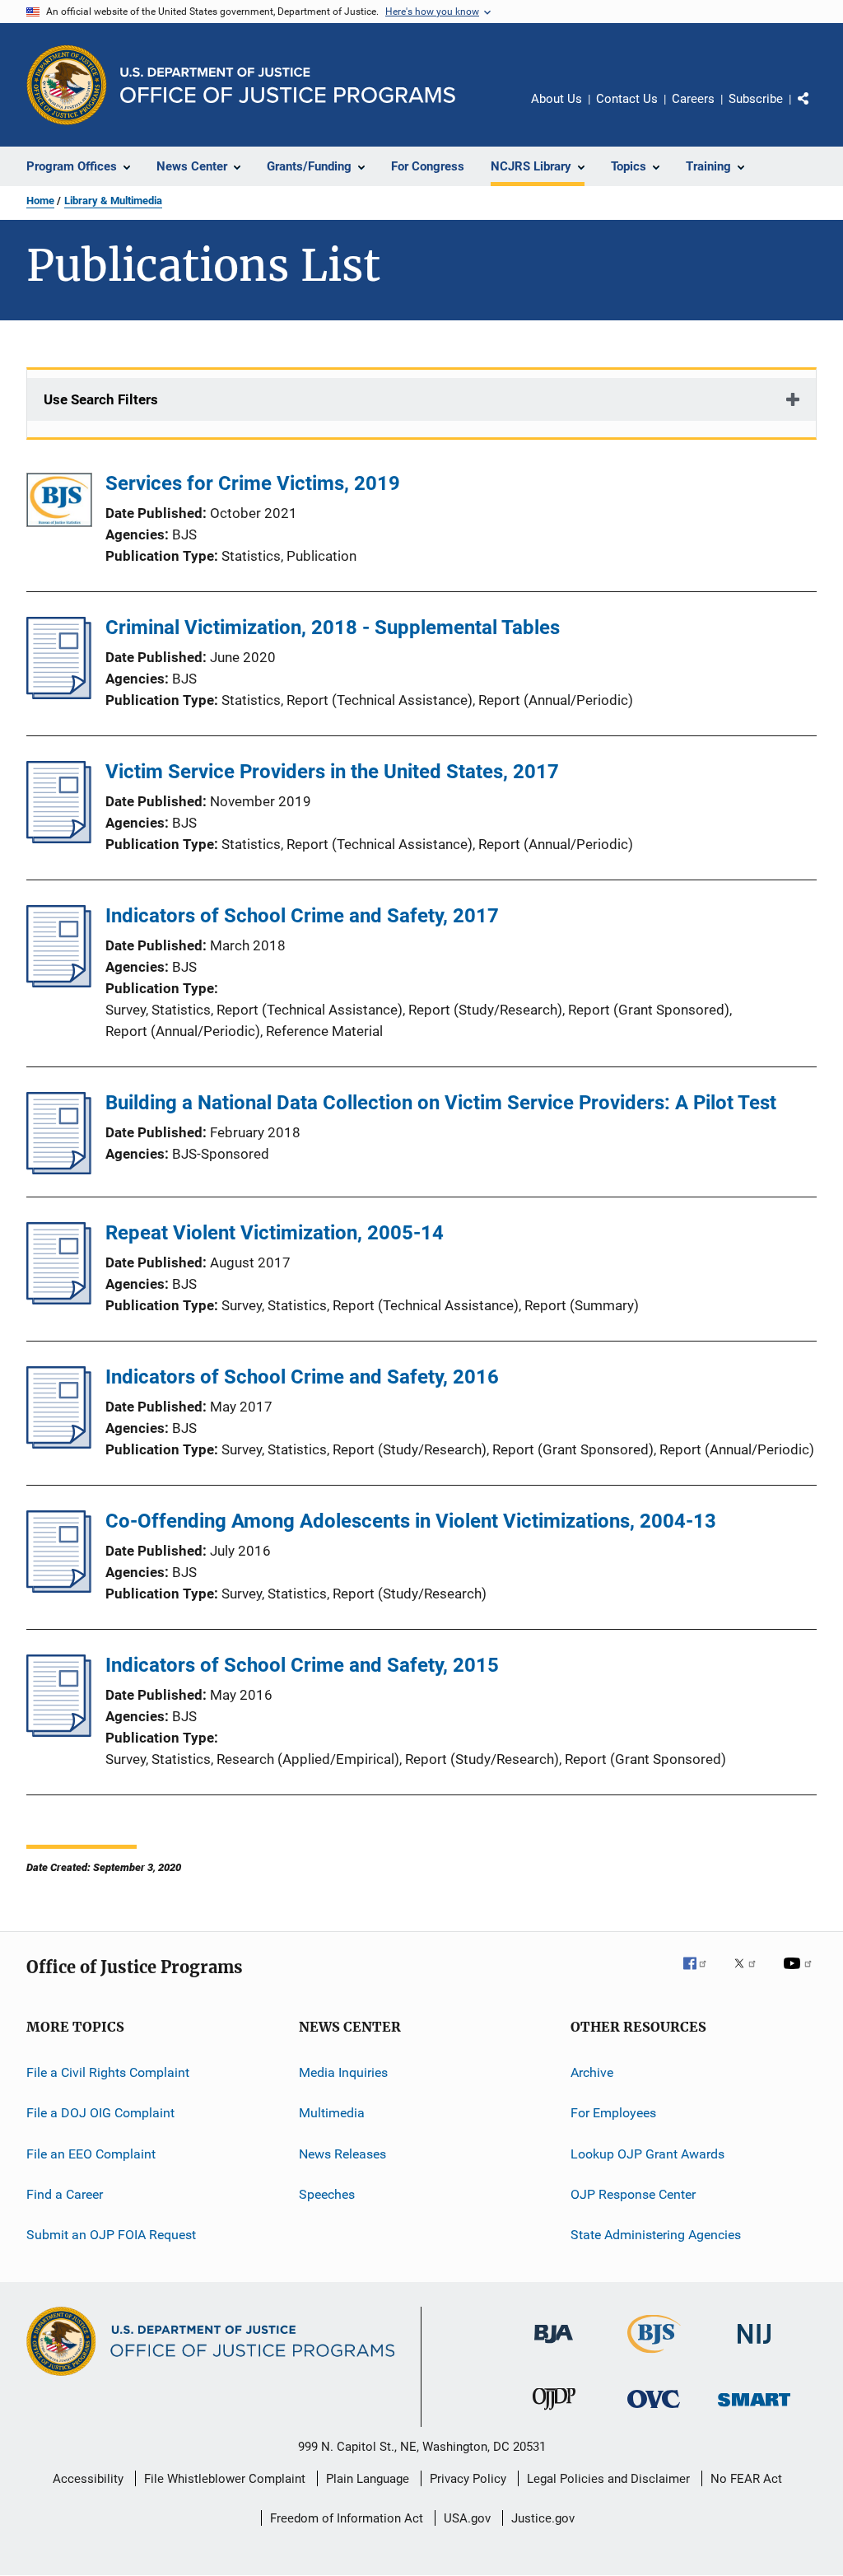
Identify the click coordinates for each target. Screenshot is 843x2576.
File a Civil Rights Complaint (108, 2072)
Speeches (327, 2194)
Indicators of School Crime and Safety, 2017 (302, 916)
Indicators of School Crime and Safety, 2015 (302, 1665)
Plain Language (368, 2479)
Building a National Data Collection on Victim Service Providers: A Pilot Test (441, 1103)
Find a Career (65, 2194)
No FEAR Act (746, 2479)
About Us (557, 99)
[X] (751, 1975)
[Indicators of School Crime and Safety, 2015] (59, 1732)
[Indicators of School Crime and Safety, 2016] (59, 1444)
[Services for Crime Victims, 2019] (59, 503)
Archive (592, 2072)
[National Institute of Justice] (754, 2347)
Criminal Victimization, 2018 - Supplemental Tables (333, 628)
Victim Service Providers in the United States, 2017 (332, 772)
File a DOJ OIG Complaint (100, 2113)
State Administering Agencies (656, 2235)
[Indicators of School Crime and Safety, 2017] (59, 982)
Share (817, 110)
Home (40, 201)
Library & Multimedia (113, 201)
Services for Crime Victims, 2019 (253, 483)
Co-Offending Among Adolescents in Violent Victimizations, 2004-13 (411, 1521)
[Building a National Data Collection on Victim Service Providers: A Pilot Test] (59, 1169)
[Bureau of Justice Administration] (554, 2346)
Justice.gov (543, 2518)
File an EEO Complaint (91, 2154)
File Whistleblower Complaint (225, 2479)
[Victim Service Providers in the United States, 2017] (59, 838)
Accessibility (88, 2479)
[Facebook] (701, 1975)
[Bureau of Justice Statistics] (654, 2356)
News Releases (342, 2154)
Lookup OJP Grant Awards (647, 2154)
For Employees (613, 2113)
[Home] (288, 85)
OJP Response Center (633, 2194)
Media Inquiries (343, 2072)
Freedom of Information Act (347, 2518)
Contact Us (627, 99)
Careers (693, 99)
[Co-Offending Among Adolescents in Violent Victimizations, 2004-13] (59, 1588)
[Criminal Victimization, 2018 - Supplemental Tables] (59, 694)
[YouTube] (800, 1975)
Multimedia (332, 2113)
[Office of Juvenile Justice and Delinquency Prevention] (554, 2413)
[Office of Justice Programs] (67, 85)
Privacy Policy (468, 2479)
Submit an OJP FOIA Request (111, 2235)
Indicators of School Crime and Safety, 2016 (302, 1377)
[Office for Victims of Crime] (654, 2411)
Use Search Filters (101, 399)
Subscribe (756, 99)
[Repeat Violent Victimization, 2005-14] (59, 1300)
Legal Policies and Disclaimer (608, 2479)
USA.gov (467, 2518)
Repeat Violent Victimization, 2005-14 (275, 1233)
